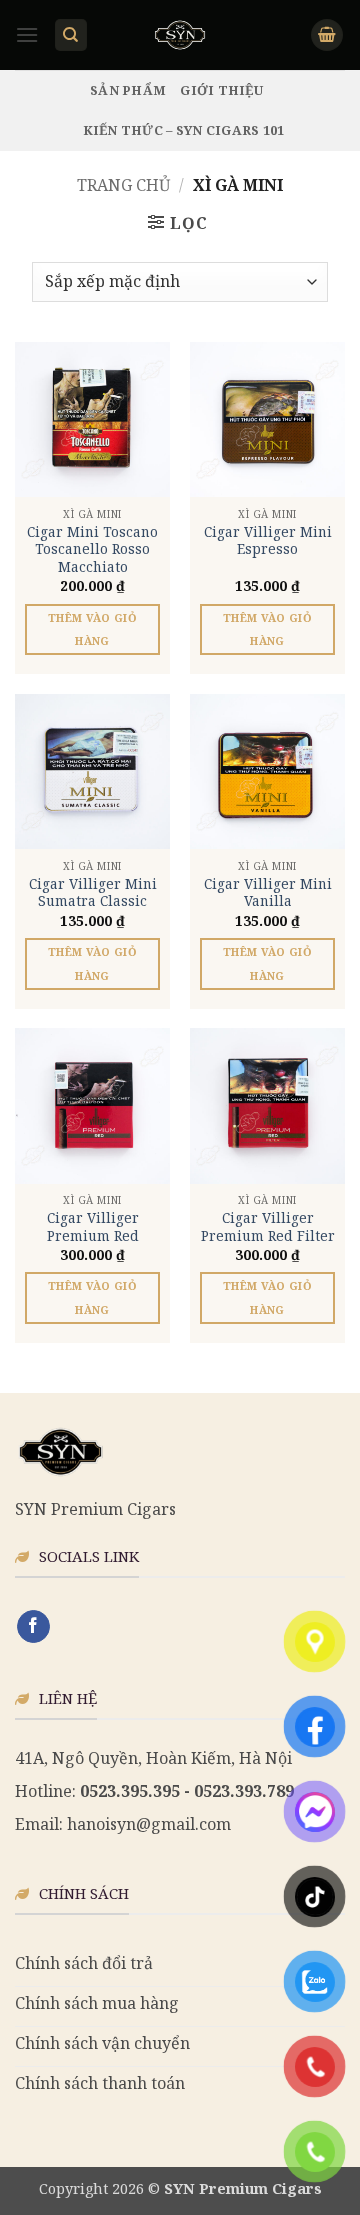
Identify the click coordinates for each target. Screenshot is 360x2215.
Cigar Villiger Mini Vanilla (268, 892)
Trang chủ (123, 185)
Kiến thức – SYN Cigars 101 (184, 130)
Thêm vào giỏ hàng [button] (92, 629)
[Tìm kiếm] (71, 35)
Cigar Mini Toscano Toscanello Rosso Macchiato (92, 549)
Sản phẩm (128, 90)
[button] (27, 34)
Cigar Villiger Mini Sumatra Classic (93, 892)
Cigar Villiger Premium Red (93, 1226)
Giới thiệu (221, 90)
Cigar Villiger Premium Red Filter (268, 1226)
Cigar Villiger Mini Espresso (268, 540)
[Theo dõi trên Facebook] (33, 1627)
